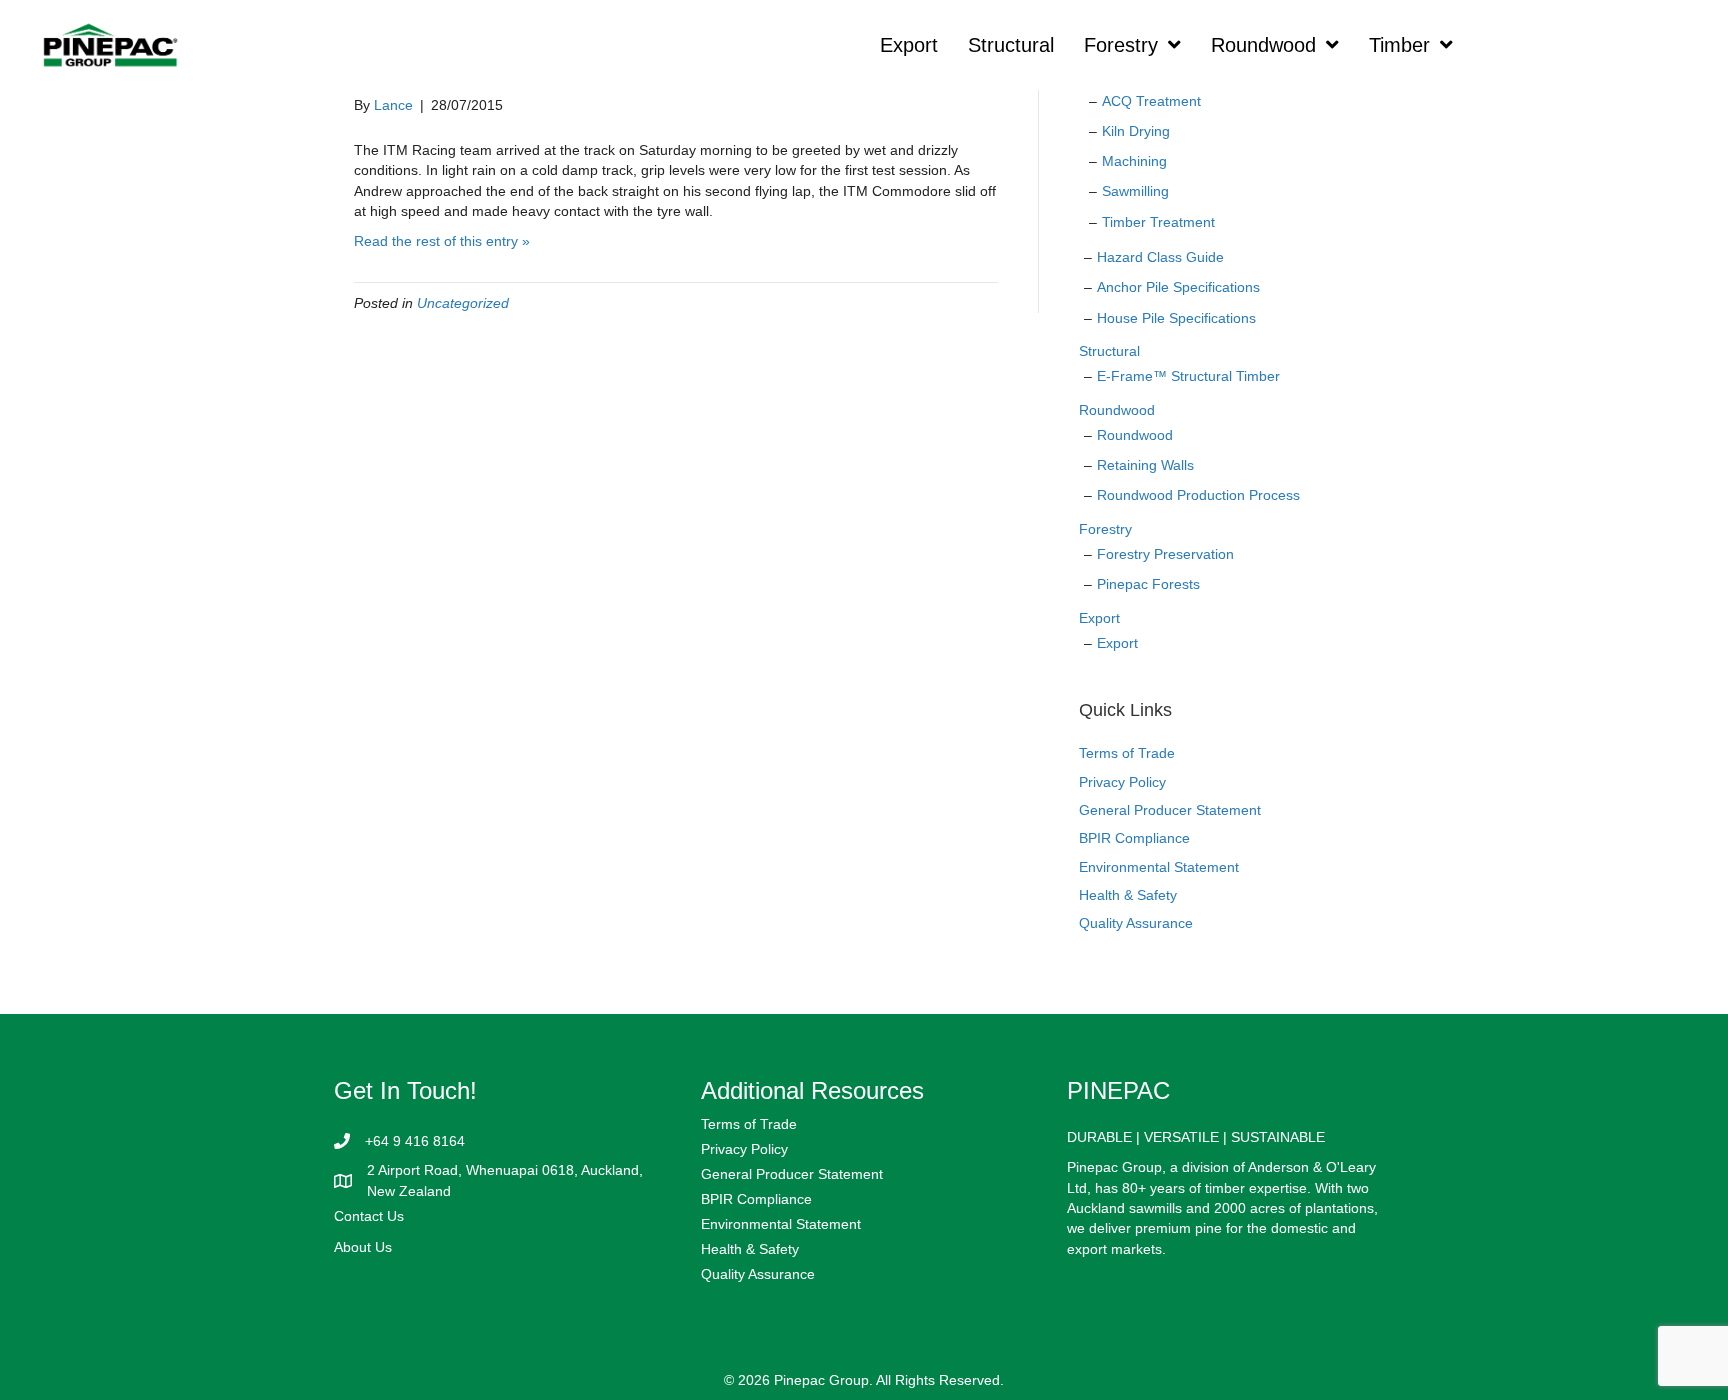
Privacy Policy (1122, 782)
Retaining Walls (1145, 465)
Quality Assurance (1136, 923)
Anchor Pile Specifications (1178, 287)
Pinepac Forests (1148, 584)
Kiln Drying (1136, 131)
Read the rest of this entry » (442, 241)
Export (1099, 618)
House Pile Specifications (1176, 318)
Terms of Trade (1127, 753)
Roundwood (1117, 410)
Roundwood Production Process (1198, 495)
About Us (363, 1247)
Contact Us (369, 1216)
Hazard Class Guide (1160, 257)
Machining (1134, 161)
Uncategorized (463, 303)
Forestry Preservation (1165, 554)
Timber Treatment (1158, 222)
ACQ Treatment (1151, 101)
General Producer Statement (1170, 810)
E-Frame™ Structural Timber (1188, 376)
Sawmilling (1135, 191)
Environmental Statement (1159, 867)
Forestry (1105, 529)
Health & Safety (1128, 895)
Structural (1109, 351)
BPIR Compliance (1134, 838)
